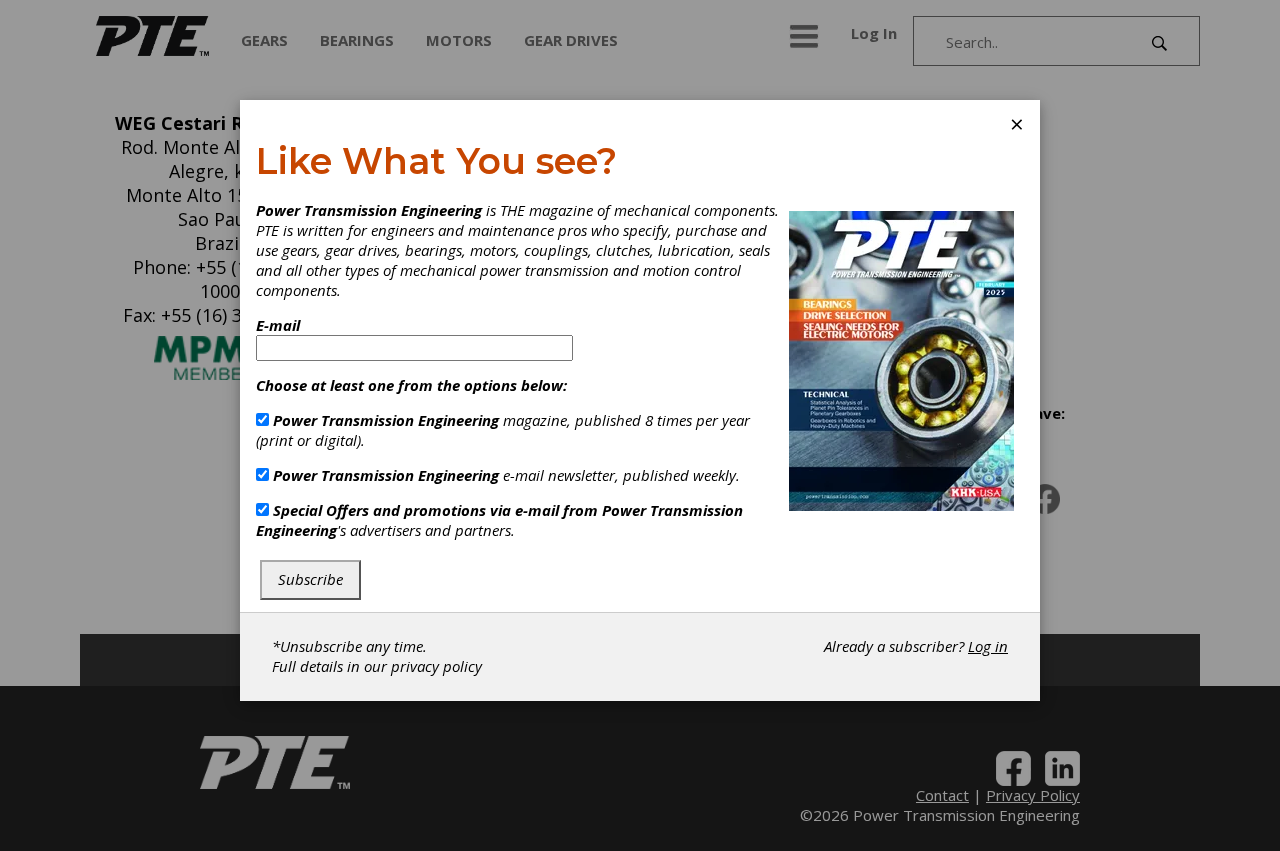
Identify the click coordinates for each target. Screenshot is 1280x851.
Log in (988, 646)
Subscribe (310, 579)
